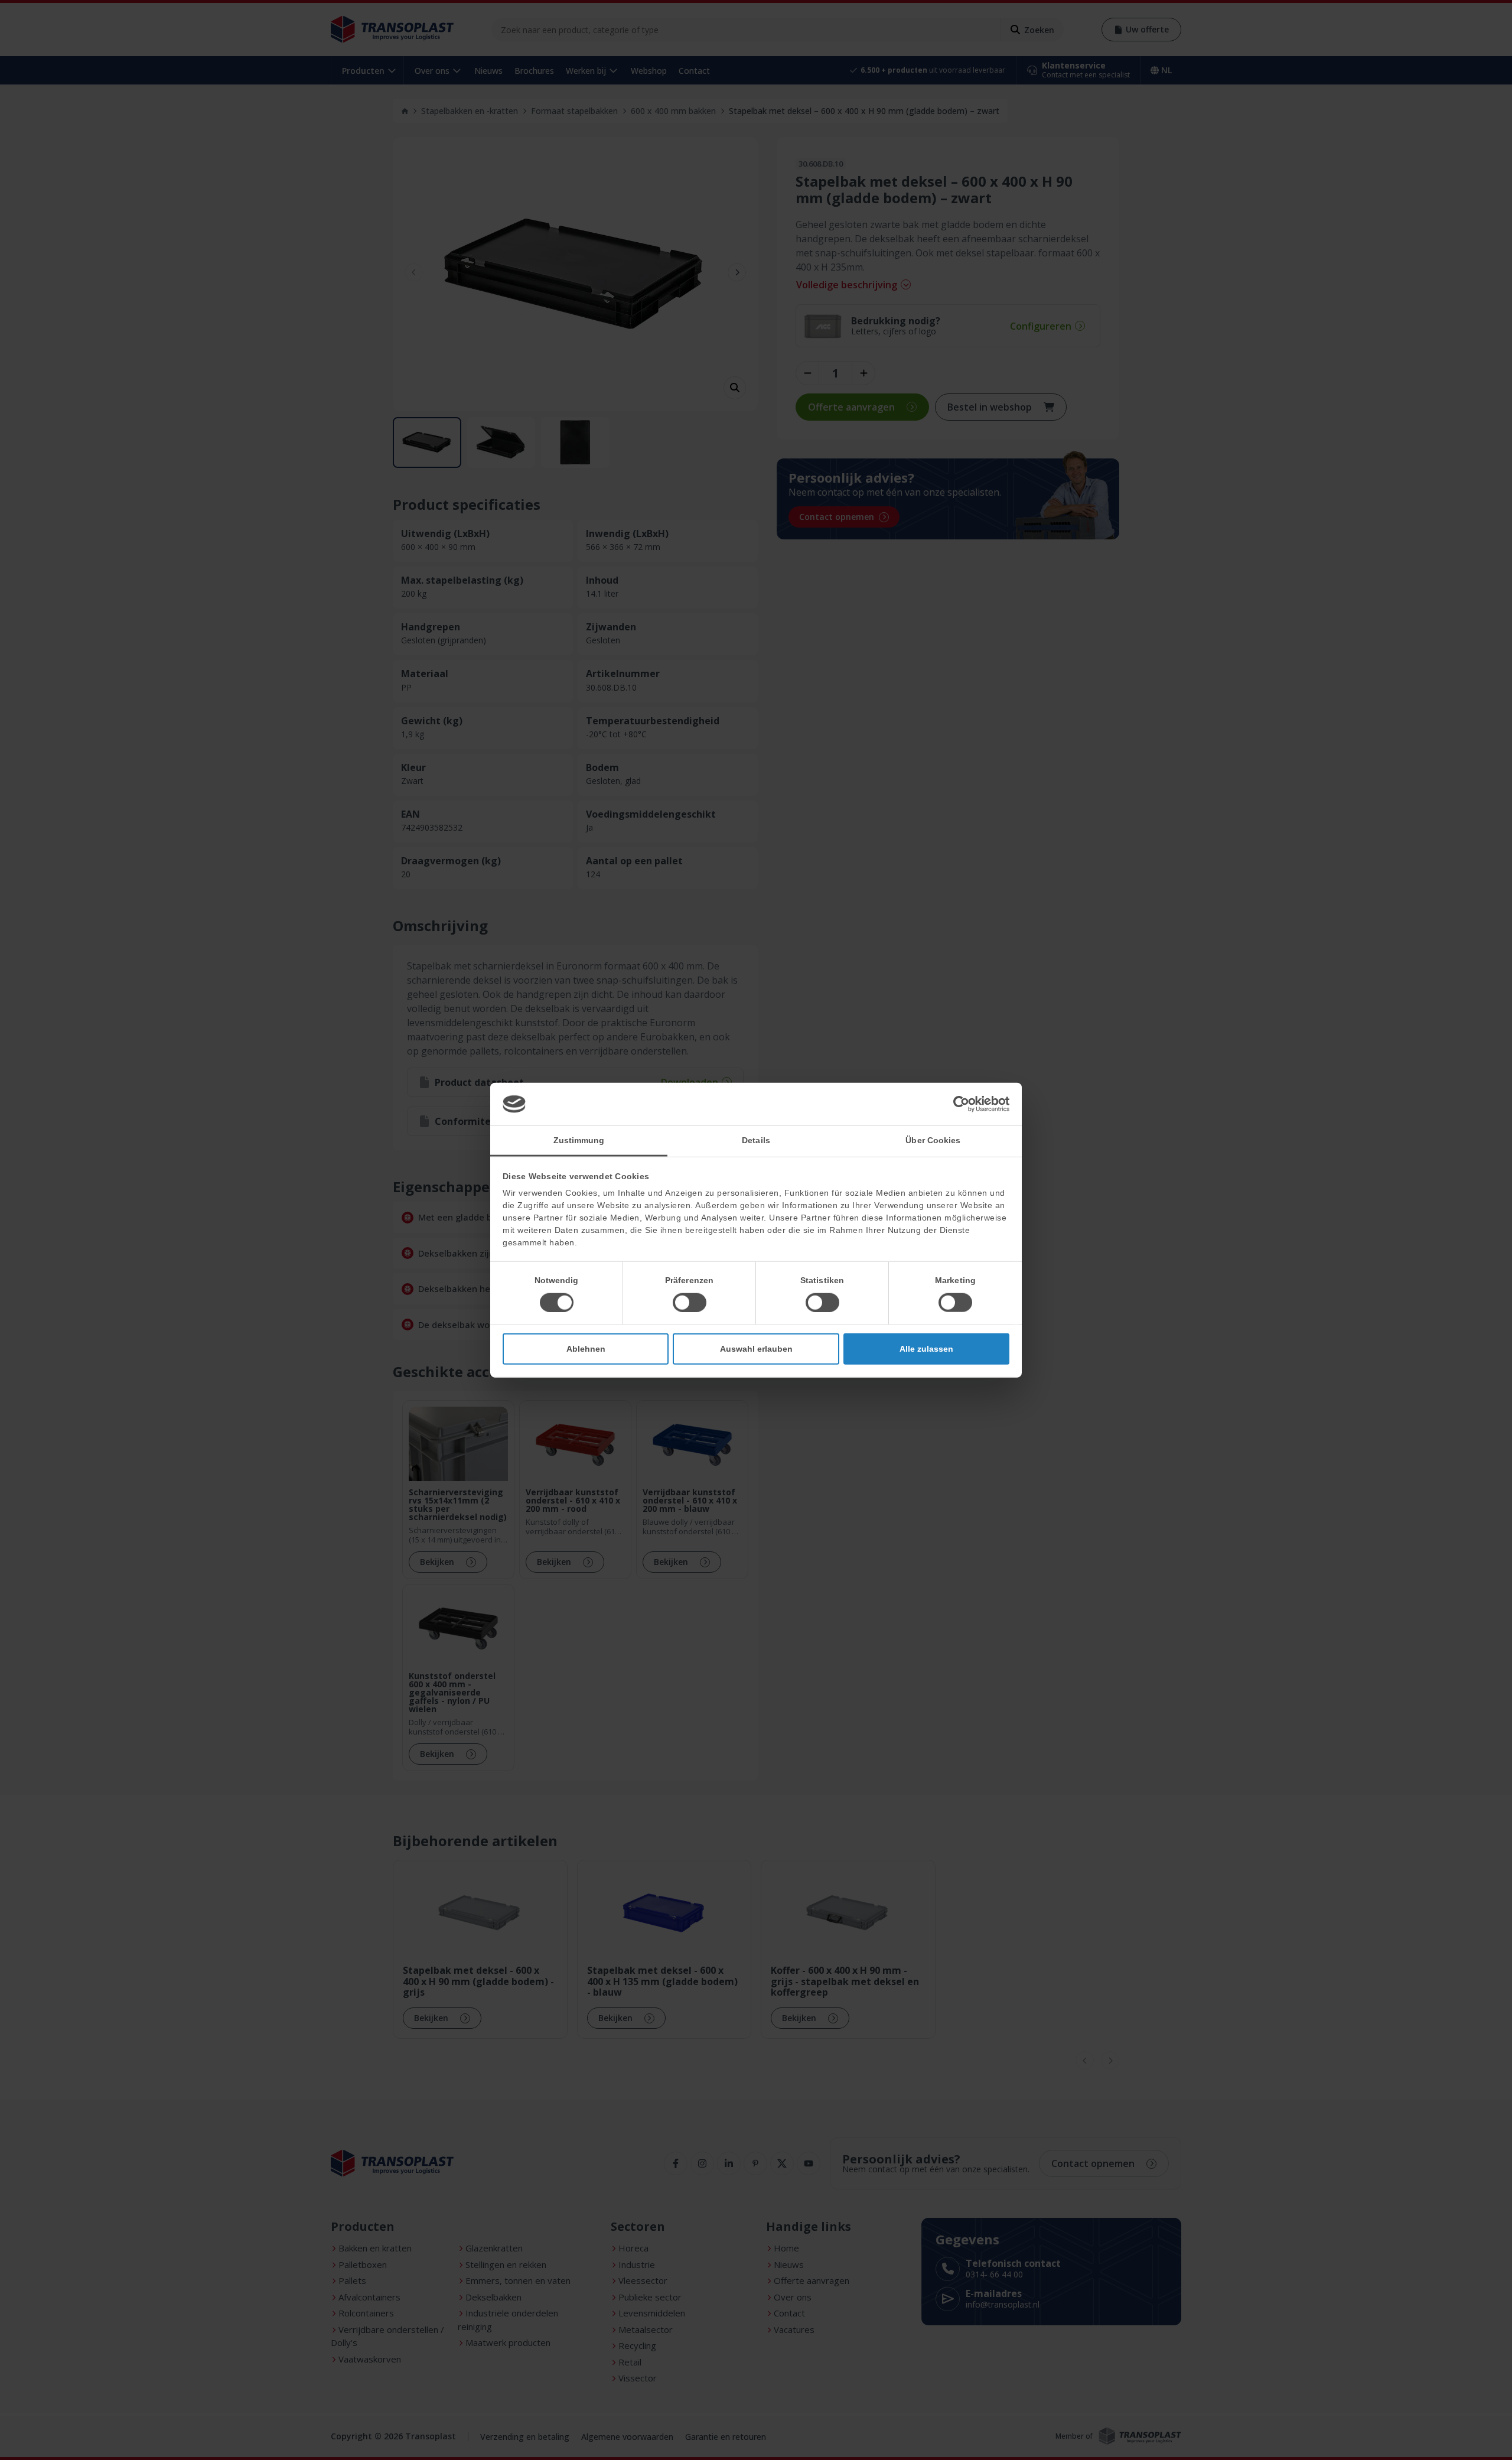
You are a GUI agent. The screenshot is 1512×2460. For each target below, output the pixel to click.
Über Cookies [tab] (933, 1140)
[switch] (690, 1302)
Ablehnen (586, 1348)
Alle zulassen (926, 1348)
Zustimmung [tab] (579, 1140)
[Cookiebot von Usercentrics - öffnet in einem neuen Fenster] (958, 1104)
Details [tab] (756, 1140)
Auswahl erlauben (756, 1348)
